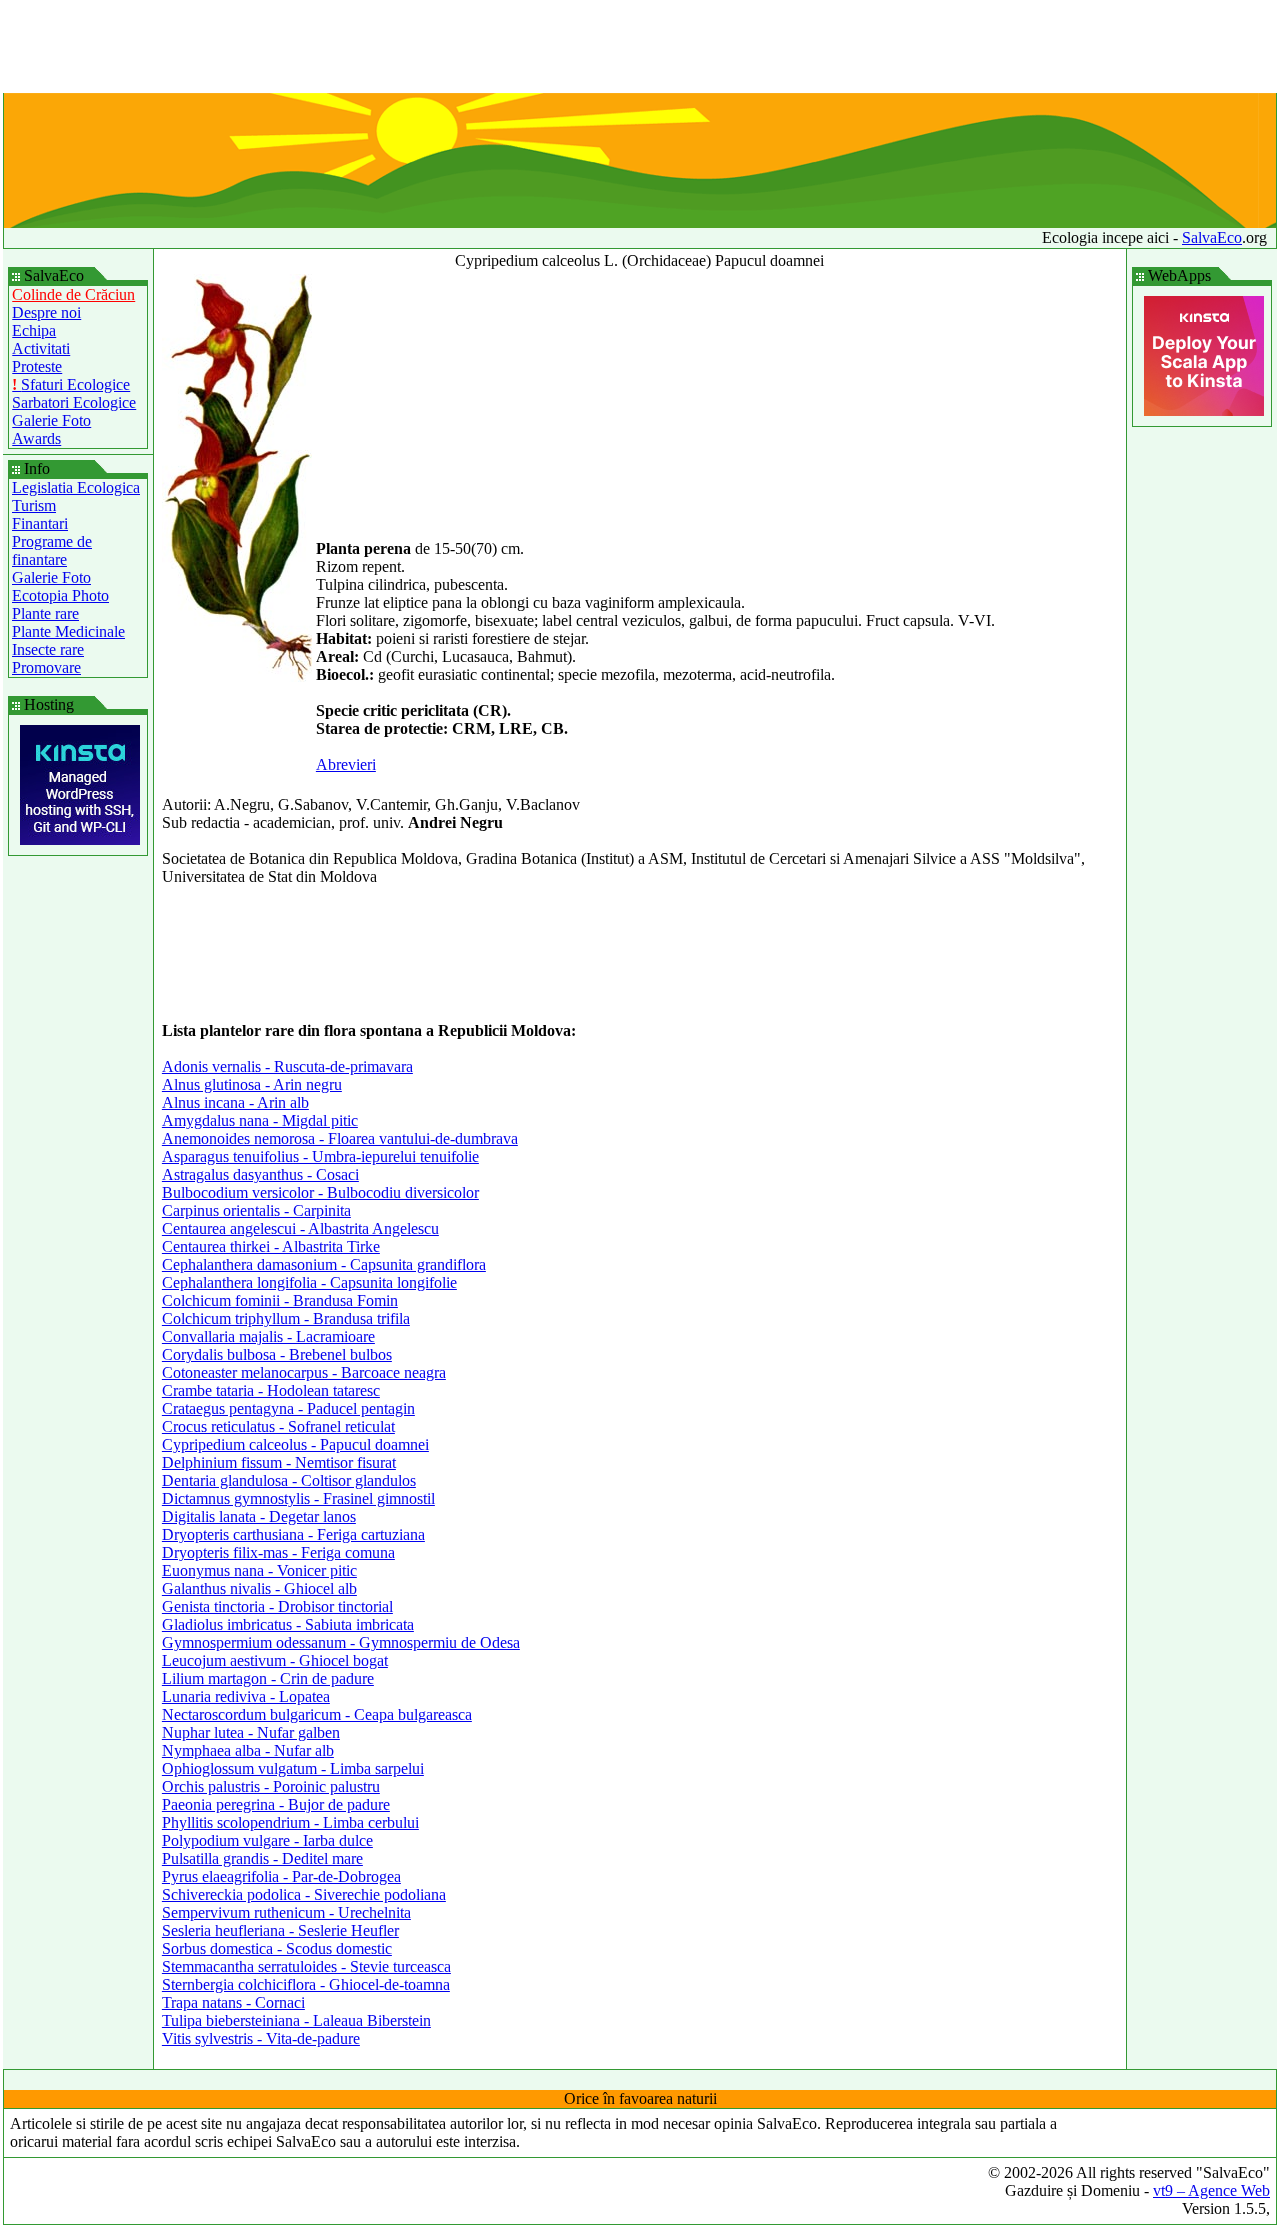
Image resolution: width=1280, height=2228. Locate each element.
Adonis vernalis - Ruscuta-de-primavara (287, 1066)
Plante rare (45, 613)
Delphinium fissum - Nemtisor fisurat (279, 1462)
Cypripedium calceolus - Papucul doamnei (295, 1444)
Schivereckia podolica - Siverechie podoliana (304, 1894)
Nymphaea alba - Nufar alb (248, 1750)
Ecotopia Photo (60, 595)
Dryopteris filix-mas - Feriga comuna (278, 1552)
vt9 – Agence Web (1211, 2190)
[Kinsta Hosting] (80, 839)
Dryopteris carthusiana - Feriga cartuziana (293, 1534)
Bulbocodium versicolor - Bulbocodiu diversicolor (320, 1192)
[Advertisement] (640, 48)
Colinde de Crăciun (73, 294)
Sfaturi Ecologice (71, 384)
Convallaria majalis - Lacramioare (268, 1336)
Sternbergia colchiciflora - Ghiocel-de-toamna (306, 1984)
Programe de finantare (52, 550)
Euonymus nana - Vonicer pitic (259, 1570)
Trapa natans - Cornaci (233, 2002)
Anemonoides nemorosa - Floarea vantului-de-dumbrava (340, 1138)
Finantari (40, 523)
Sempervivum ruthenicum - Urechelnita (286, 1912)
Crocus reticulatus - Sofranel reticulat (278, 1426)
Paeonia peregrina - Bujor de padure (276, 1804)
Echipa (34, 330)
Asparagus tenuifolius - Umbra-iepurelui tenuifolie (320, 1156)
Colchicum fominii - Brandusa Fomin (280, 1300)
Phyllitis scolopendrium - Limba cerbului (290, 1822)
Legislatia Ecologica (76, 487)
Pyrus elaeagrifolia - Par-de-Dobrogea (281, 1876)
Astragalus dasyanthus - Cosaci (260, 1174)
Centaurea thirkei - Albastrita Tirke (271, 1246)
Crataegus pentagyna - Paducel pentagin (288, 1408)
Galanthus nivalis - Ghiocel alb (259, 1588)
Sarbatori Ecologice (74, 402)
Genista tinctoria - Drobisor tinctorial (277, 1606)
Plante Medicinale (68, 631)
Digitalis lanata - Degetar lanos (259, 1516)
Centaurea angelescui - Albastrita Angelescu (300, 1228)
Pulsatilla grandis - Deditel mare (262, 1858)
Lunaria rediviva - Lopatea (246, 1696)
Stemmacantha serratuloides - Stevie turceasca (306, 1966)
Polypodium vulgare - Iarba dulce (267, 1840)
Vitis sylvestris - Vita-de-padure (261, 2038)
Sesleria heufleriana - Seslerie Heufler (280, 1930)
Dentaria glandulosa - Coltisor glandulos (289, 1480)
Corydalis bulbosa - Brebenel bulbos (277, 1354)
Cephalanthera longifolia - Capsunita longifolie (309, 1282)
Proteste (37, 366)
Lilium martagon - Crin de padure (268, 1678)
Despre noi (46, 312)
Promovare (46, 667)
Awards (36, 438)
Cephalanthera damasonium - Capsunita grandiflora (324, 1264)
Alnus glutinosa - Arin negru (252, 1084)
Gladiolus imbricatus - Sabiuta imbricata (288, 1624)
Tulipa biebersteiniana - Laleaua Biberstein (296, 2020)
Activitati (41, 348)
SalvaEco (1212, 237)
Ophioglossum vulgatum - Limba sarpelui (293, 1768)
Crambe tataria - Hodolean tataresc (271, 1390)
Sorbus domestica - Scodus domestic (277, 1948)
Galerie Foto (51, 420)
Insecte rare (48, 649)
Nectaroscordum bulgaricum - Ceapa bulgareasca (317, 1714)
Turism (34, 505)
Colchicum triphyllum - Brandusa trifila (286, 1318)
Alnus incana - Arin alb (235, 1102)
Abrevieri (346, 764)
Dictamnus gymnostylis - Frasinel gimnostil (298, 1498)
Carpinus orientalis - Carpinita (256, 1210)
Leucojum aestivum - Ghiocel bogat (275, 1660)
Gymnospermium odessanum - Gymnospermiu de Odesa (341, 1642)
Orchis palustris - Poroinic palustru (271, 1786)
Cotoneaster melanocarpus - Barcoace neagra (304, 1372)
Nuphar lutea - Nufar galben (251, 1732)
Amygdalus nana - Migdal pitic (260, 1120)
